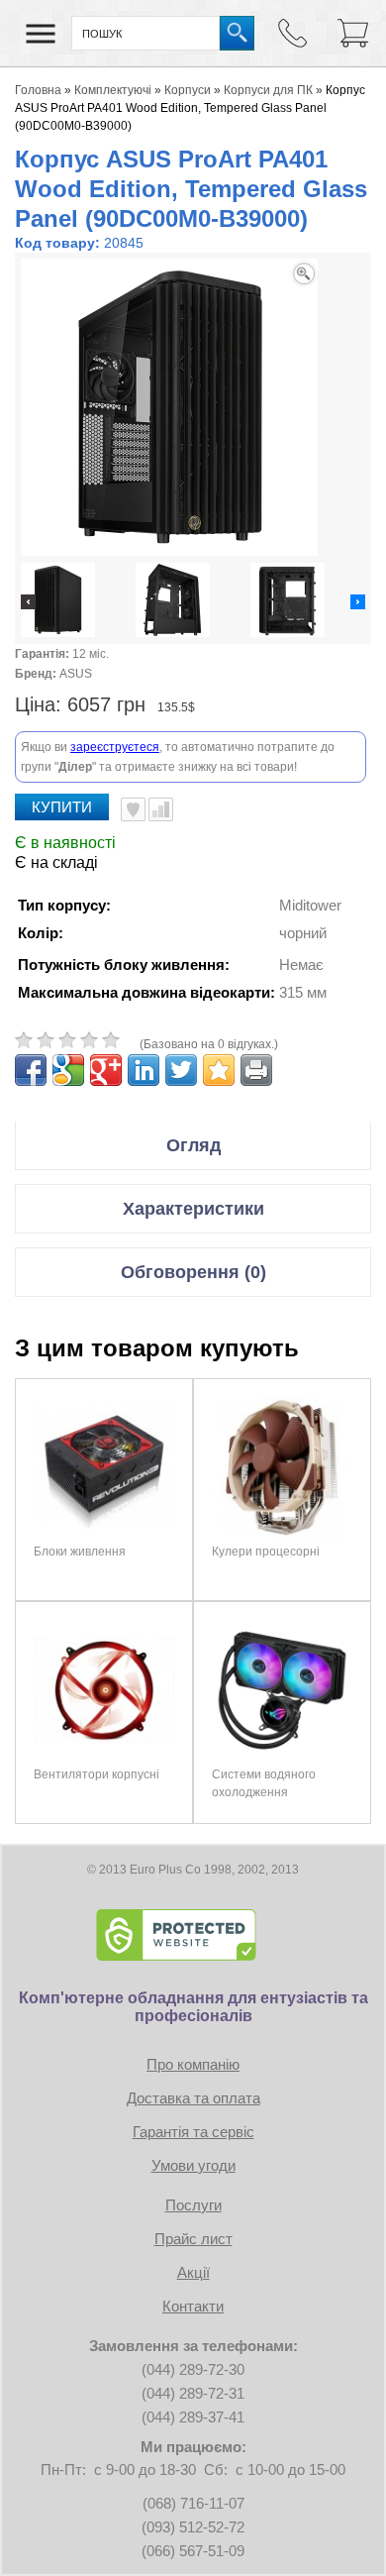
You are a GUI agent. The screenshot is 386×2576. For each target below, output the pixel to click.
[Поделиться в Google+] (106, 1070)
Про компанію (193, 2064)
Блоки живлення (80, 1552)
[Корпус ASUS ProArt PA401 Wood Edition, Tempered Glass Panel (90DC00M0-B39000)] (58, 602)
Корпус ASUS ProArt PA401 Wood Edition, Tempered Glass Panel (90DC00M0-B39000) (190, 108)
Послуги (193, 2205)
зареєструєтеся (115, 747)
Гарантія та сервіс (193, 2132)
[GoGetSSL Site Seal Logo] (193, 1935)
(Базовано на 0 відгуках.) (209, 1044)
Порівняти (161, 809)
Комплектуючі (113, 90)
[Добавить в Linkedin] (144, 1070)
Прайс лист (193, 2239)
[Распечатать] (256, 1070)
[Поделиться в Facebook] (31, 1070)
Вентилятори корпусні (96, 1774)
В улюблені (133, 809)
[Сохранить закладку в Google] (68, 1070)
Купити (62, 807)
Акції (193, 2272)
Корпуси (188, 90)
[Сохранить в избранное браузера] (219, 1070)
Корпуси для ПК (268, 90)
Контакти (193, 2306)
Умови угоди (193, 2165)
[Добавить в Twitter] (181, 1070)
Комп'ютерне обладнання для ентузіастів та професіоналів (193, 2007)
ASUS (76, 674)
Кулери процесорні (266, 1552)
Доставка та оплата (193, 2098)
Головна (38, 90)
